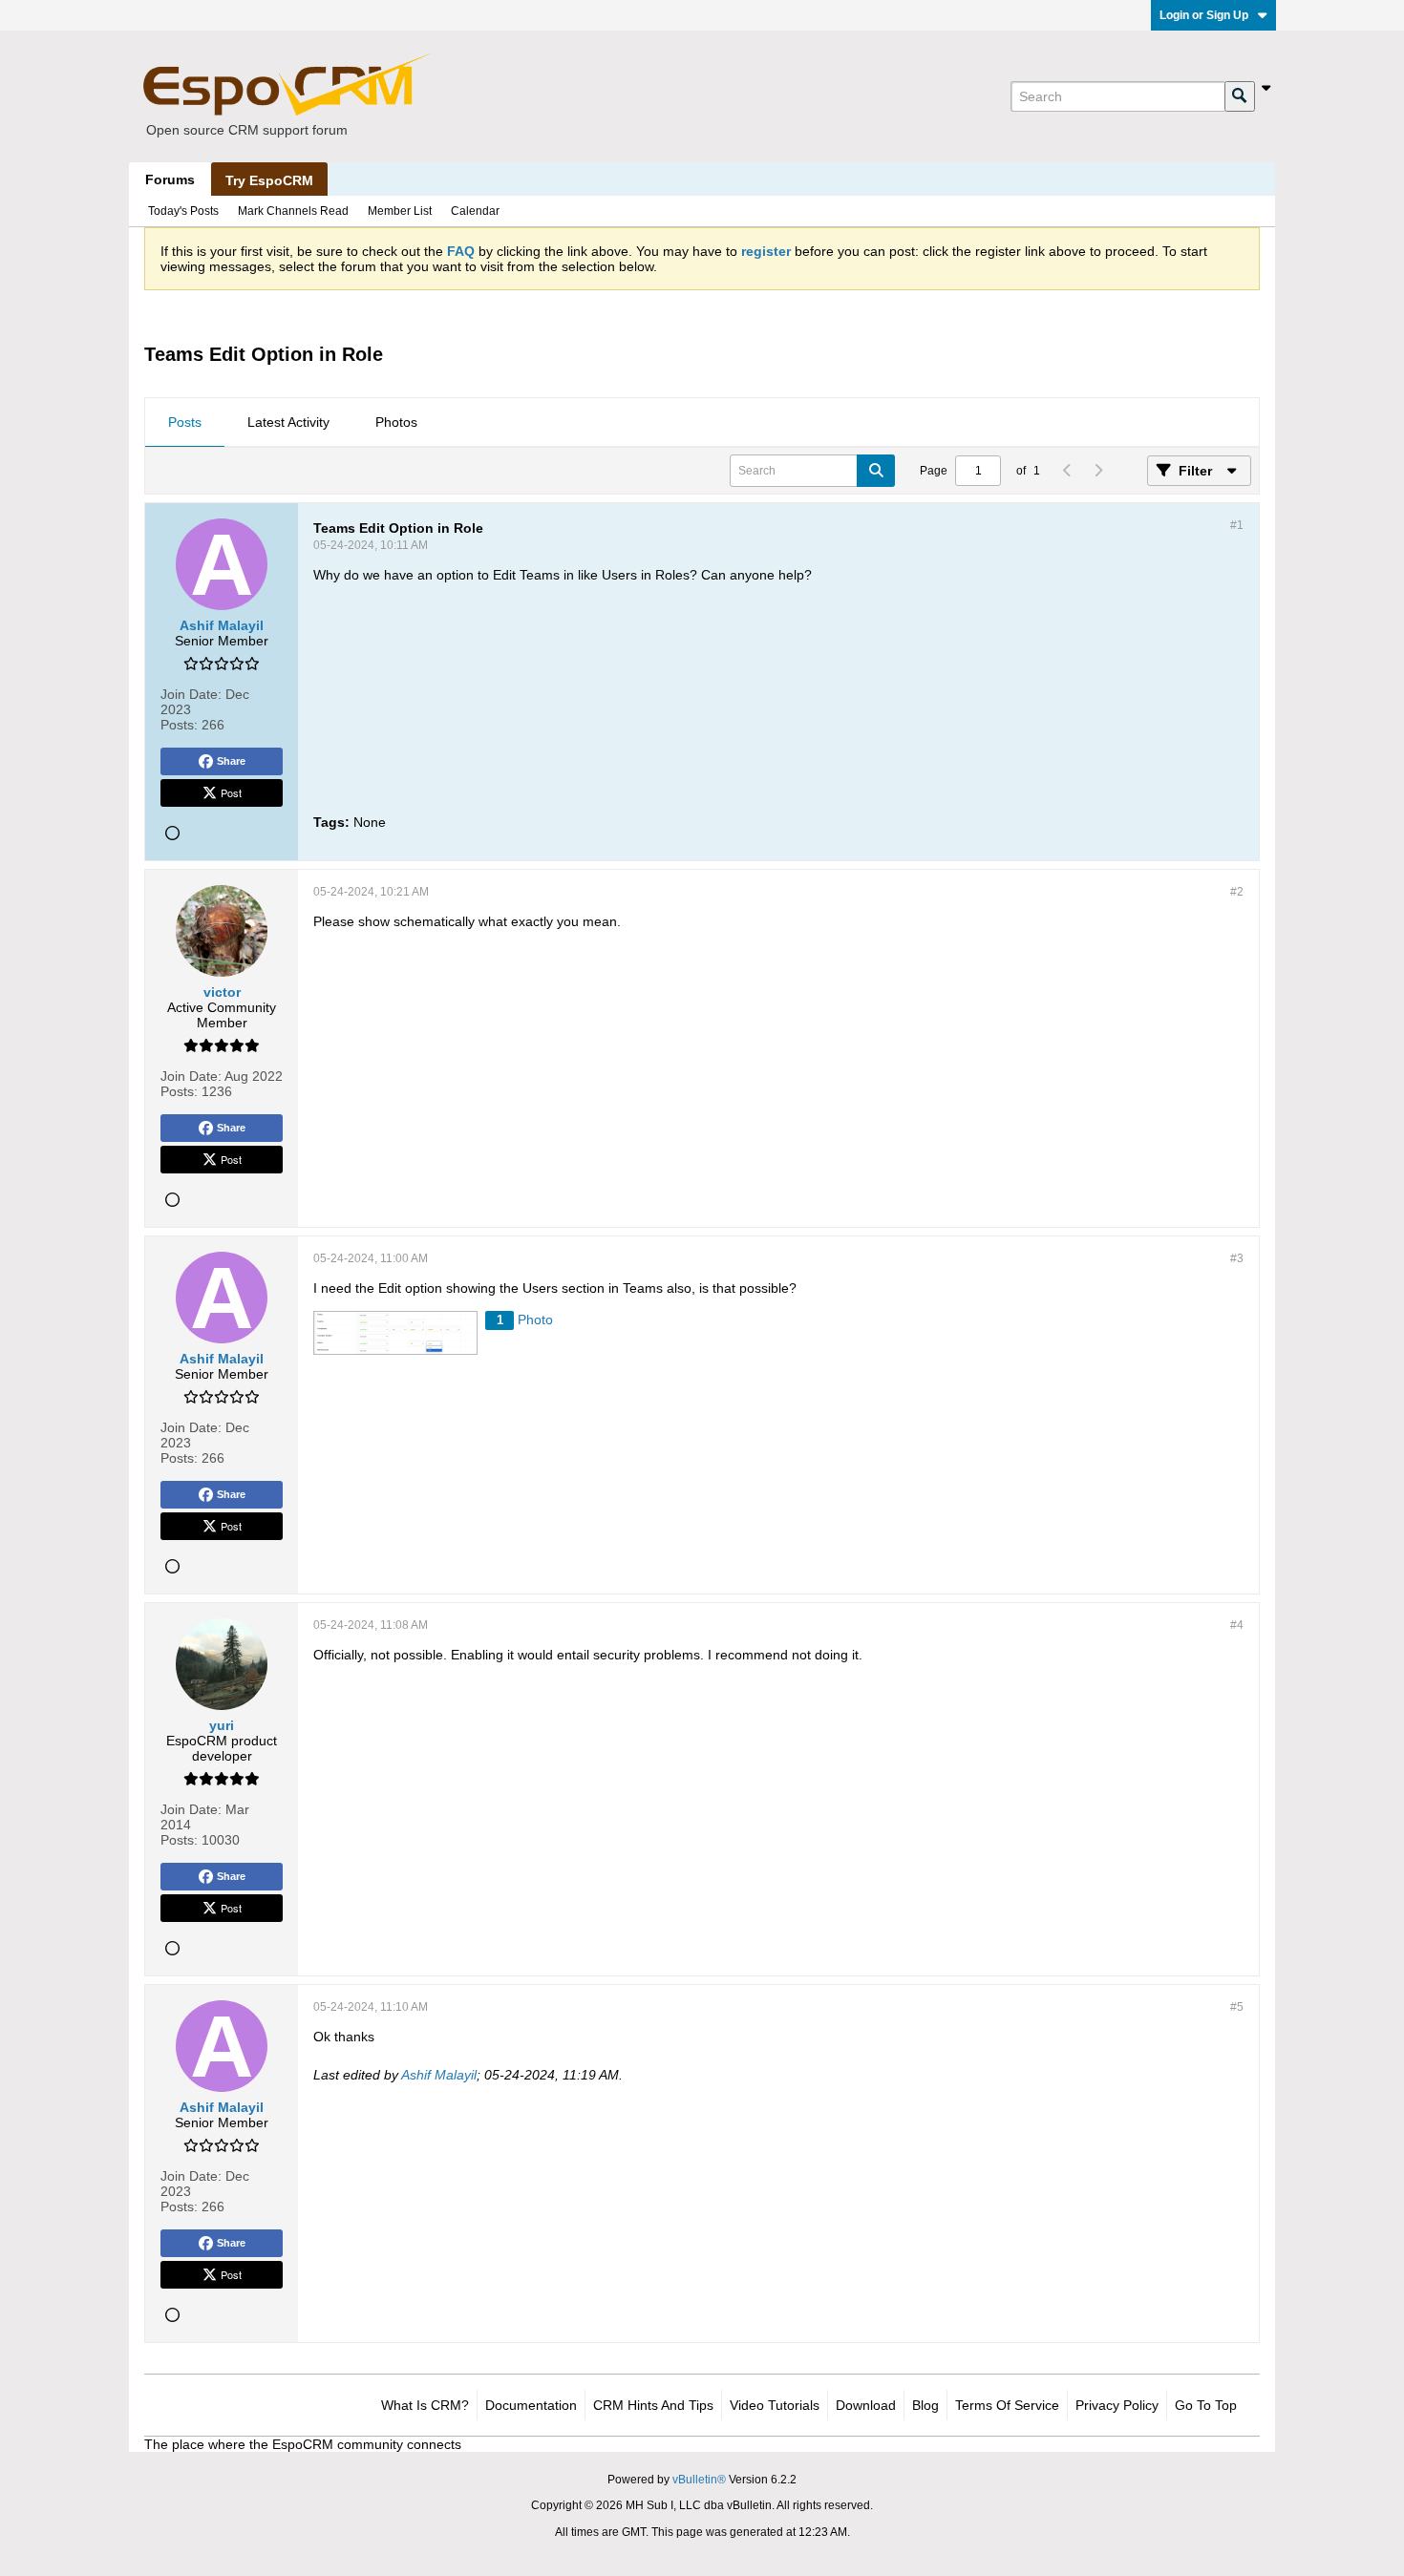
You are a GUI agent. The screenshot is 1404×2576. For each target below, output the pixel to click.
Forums (170, 179)
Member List (400, 211)
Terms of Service (1007, 2405)
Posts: (179, 725)
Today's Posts (183, 211)
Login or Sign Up (1204, 15)
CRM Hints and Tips (653, 2405)
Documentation (531, 2405)
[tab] (185, 423)
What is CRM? (425, 2405)
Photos (396, 422)
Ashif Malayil (439, 2075)
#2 (1237, 892)
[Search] (1240, 96)
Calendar (475, 211)
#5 (1237, 2007)
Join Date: (191, 694)
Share (231, 761)
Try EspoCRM (269, 180)
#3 (1237, 1258)
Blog (925, 2405)
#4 (1237, 1625)
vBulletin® (699, 2480)
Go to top (1206, 2405)
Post (231, 792)
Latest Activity (288, 422)
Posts (185, 422)
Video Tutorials (775, 2405)
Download (866, 2405)
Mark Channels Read (293, 211)
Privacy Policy (1117, 2405)
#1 (1237, 525)
